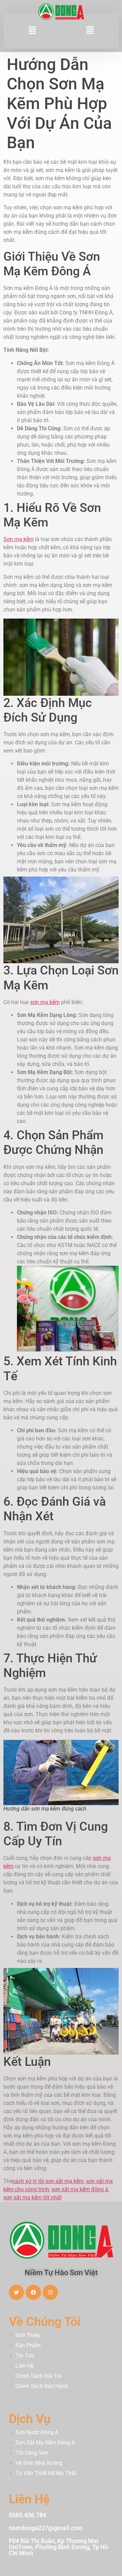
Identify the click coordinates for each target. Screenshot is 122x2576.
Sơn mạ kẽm (18, 539)
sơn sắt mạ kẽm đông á (80, 2189)
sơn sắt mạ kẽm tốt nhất (33, 2198)
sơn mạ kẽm (45, 1002)
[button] (32, 31)
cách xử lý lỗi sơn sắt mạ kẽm (48, 2181)
